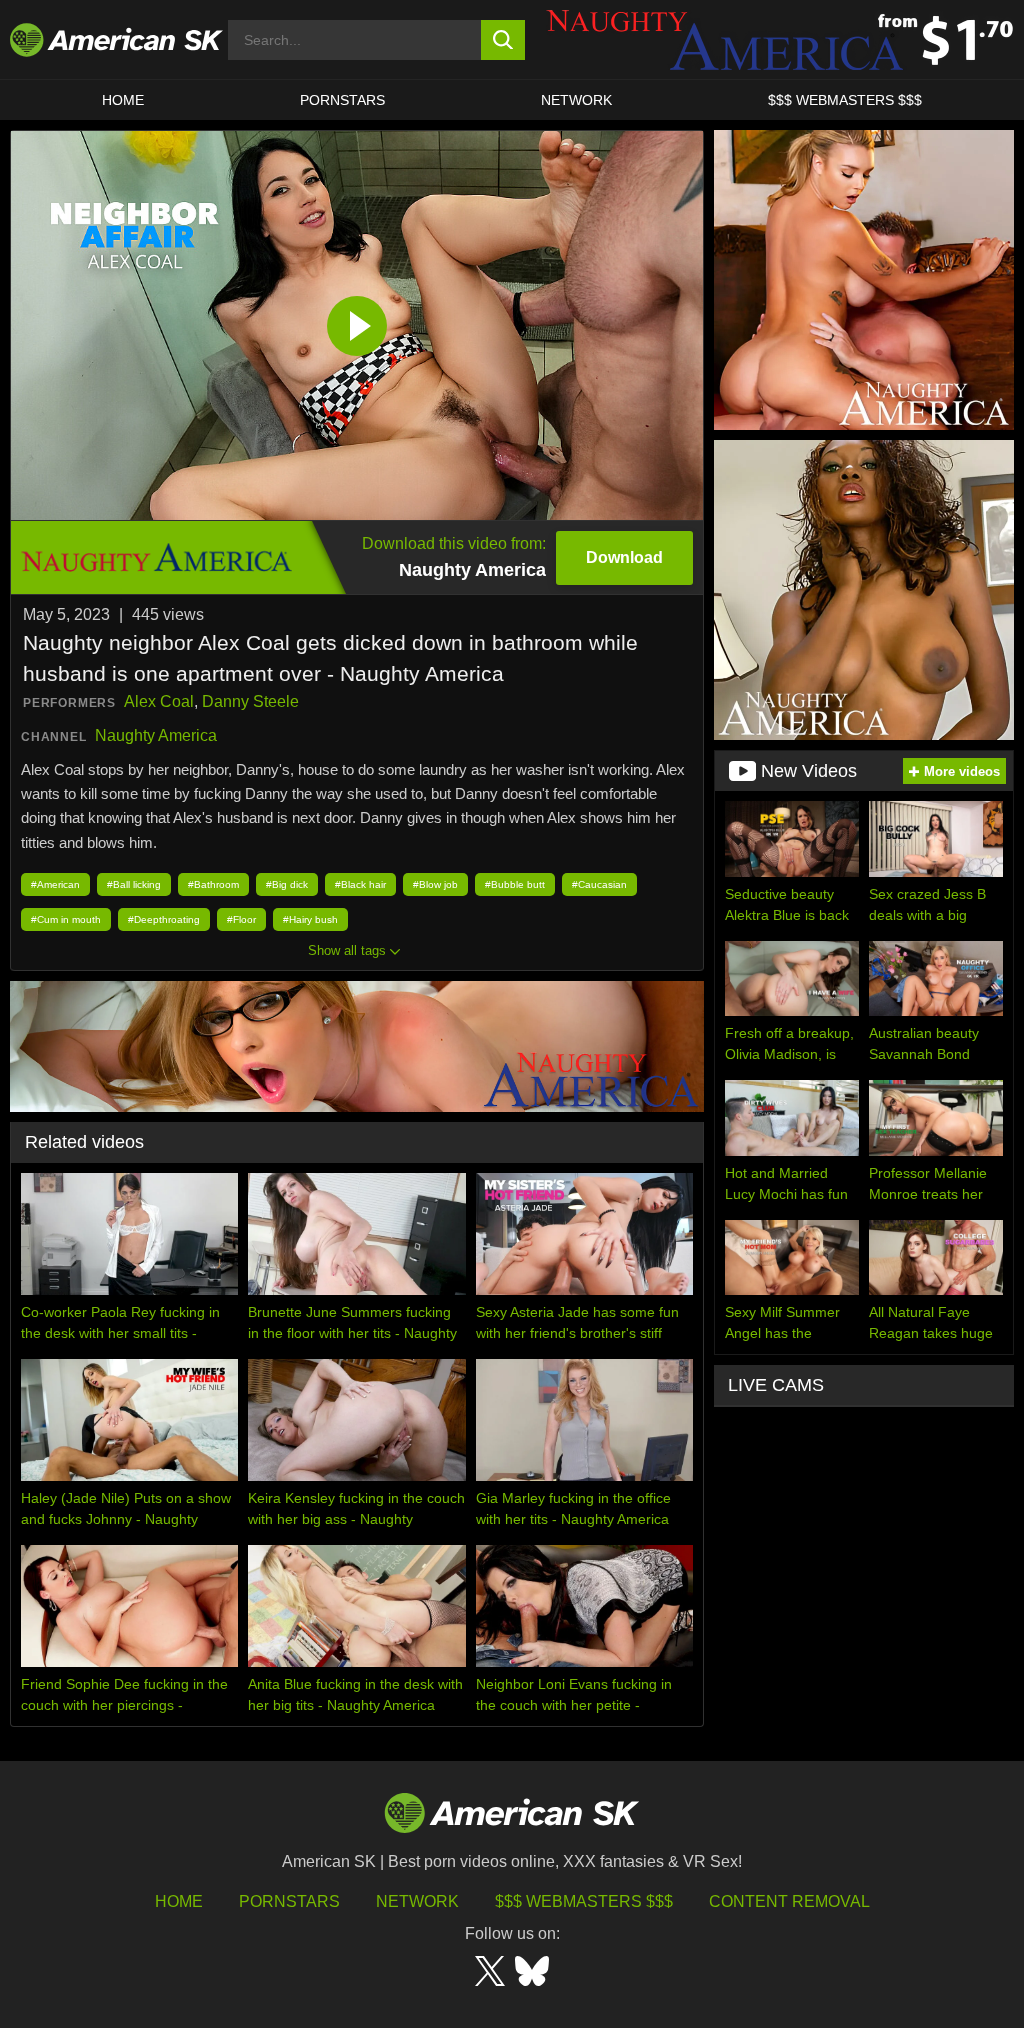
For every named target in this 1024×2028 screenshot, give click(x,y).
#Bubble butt (515, 884)
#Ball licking (134, 884)
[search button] (503, 40)
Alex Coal (159, 701)
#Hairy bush (310, 919)
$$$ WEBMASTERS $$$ (845, 100)
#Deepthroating (164, 919)
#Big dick (287, 884)
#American (55, 884)
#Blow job (435, 884)
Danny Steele (250, 701)
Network (576, 100)
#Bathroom (213, 884)
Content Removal (789, 1901)
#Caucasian (599, 884)
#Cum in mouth (66, 919)
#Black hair (360, 884)
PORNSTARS (342, 100)
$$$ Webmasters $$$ (584, 1901)
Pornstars (289, 1901)
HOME (123, 100)
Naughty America (156, 735)
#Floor (241, 919)
